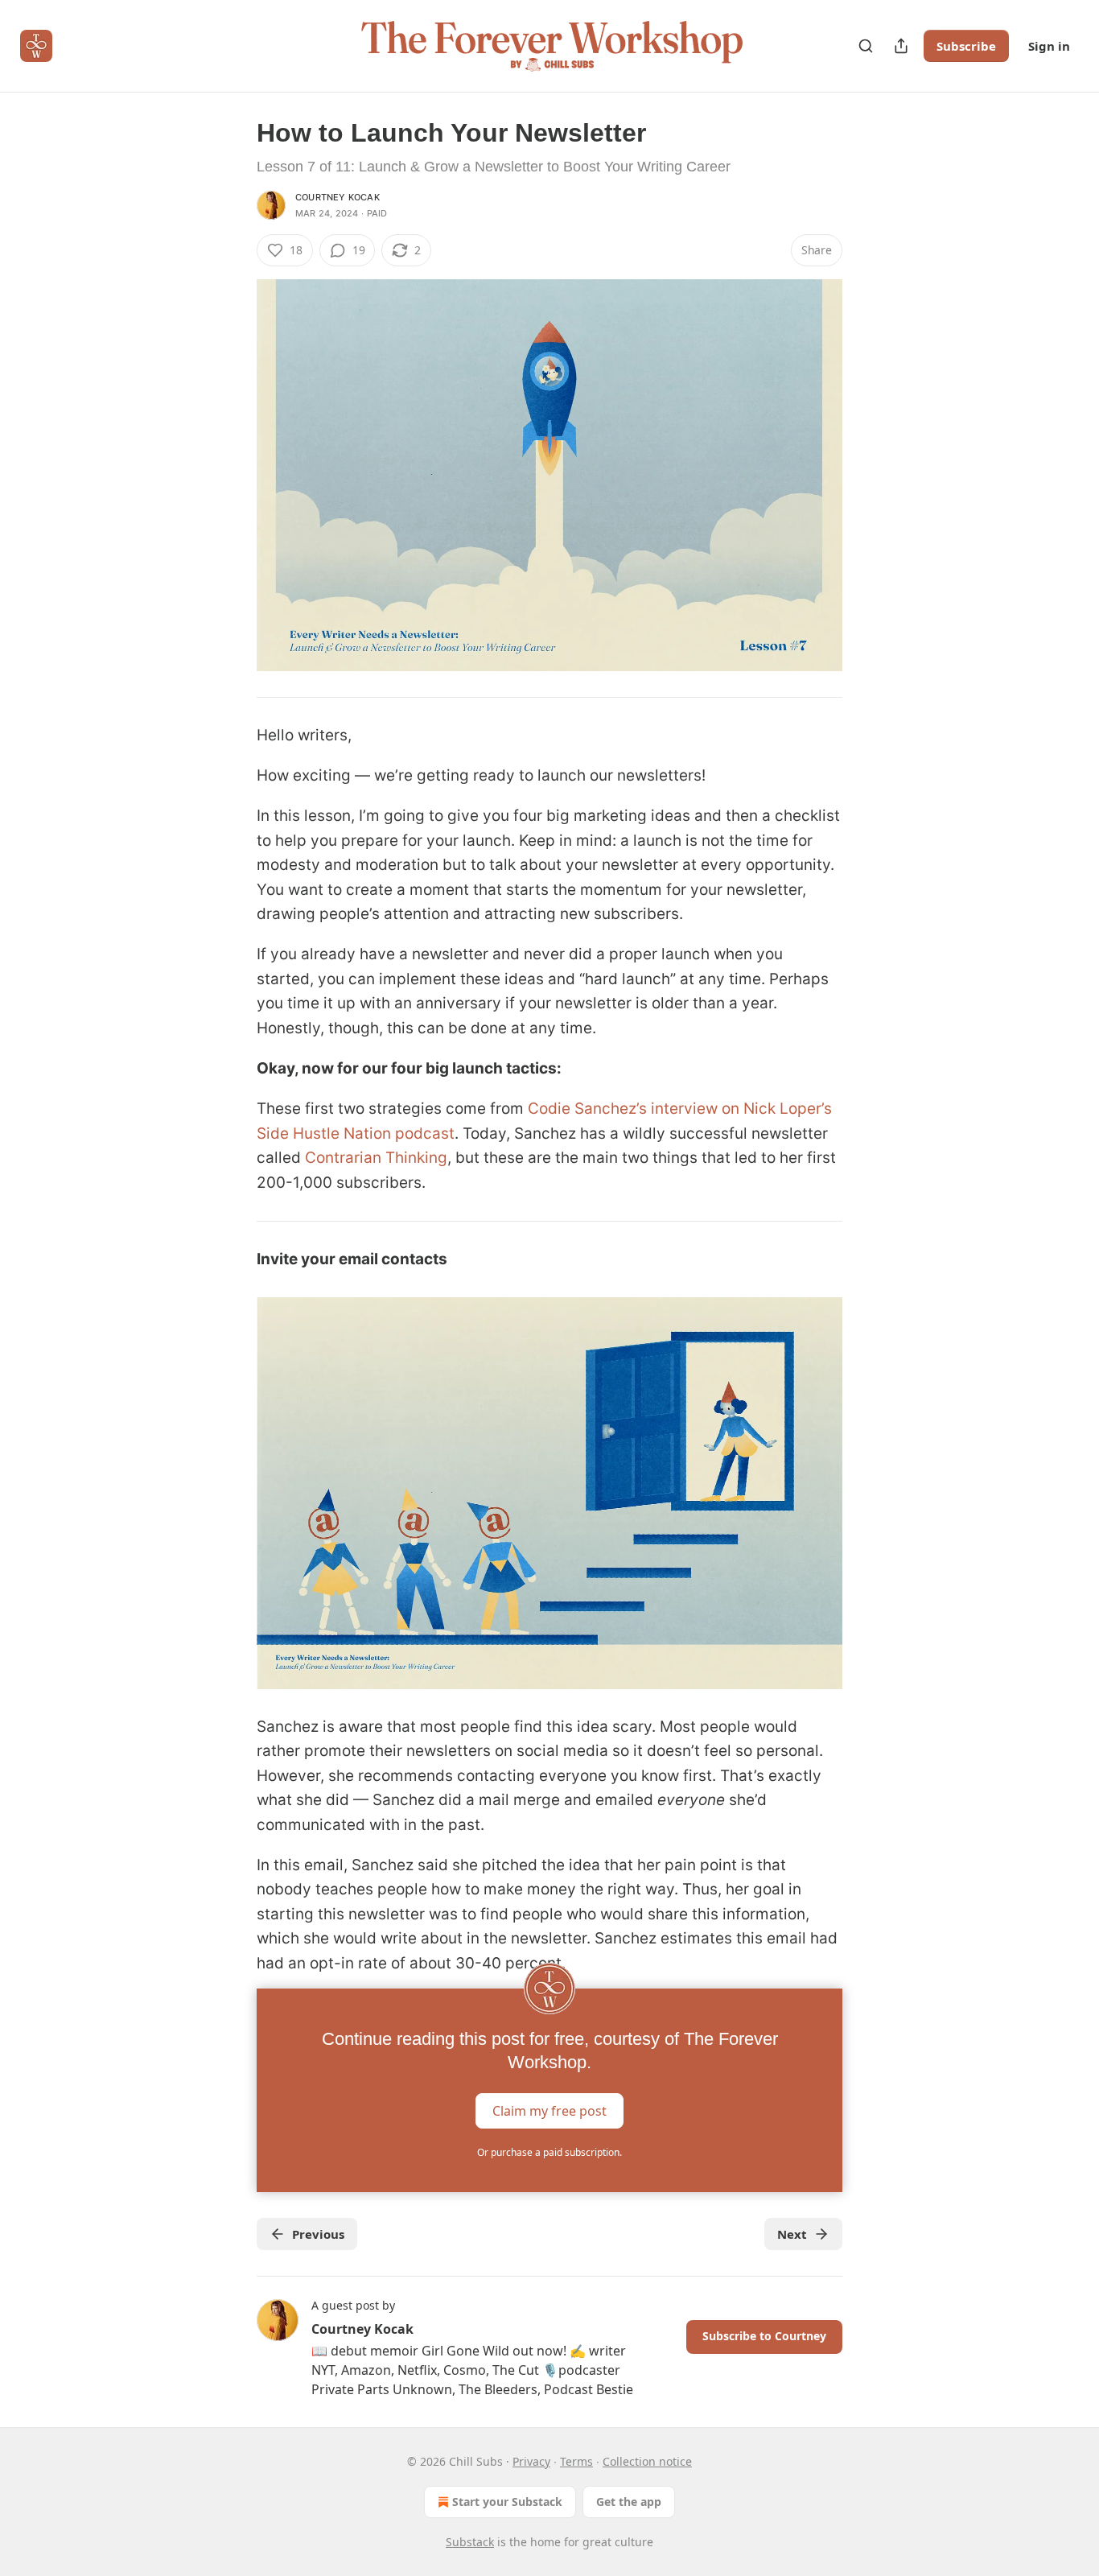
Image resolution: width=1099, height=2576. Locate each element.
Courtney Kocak (338, 197)
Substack (470, 2542)
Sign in (1049, 46)
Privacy (531, 2461)
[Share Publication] (901, 46)
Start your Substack (507, 2502)
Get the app (629, 2502)
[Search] (866, 46)
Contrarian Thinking (376, 1158)
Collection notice (647, 2461)
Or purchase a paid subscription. (549, 2152)
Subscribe (966, 46)
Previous (318, 2234)
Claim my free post (549, 2110)
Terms (576, 2461)
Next (792, 2234)
